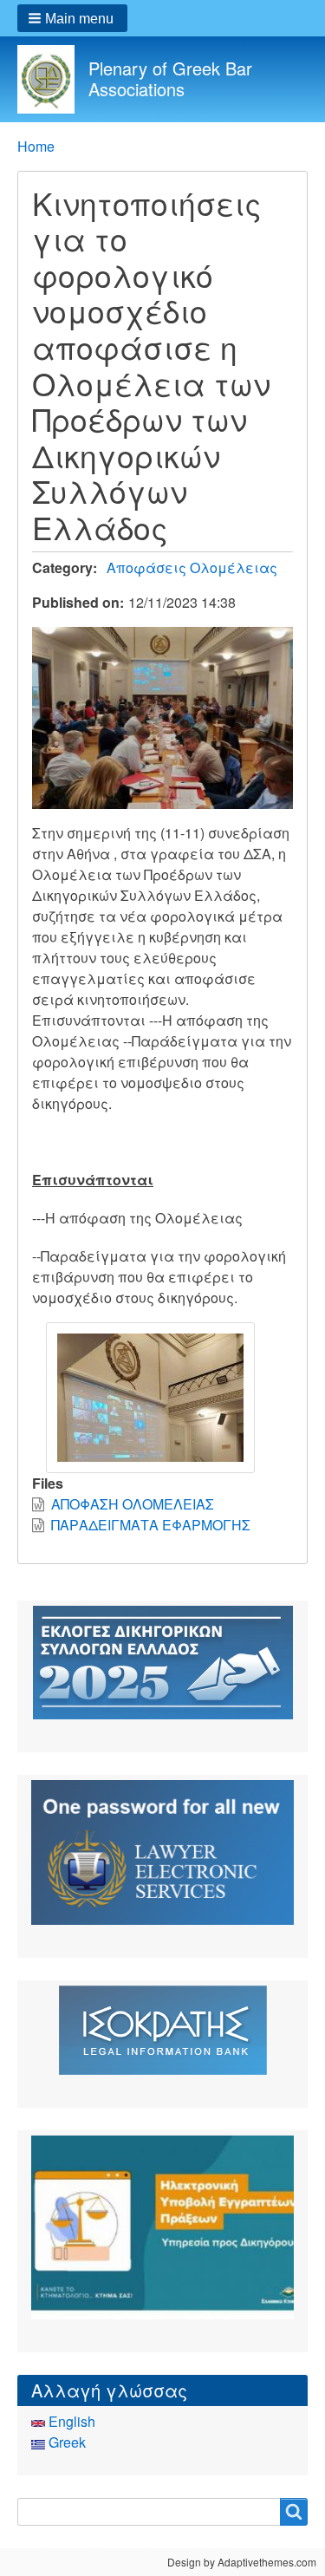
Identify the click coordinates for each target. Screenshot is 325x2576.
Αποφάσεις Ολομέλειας (192, 567)
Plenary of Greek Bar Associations (170, 78)
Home (36, 146)
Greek (65, 2442)
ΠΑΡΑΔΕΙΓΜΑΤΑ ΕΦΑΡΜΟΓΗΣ (151, 1525)
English (70, 2421)
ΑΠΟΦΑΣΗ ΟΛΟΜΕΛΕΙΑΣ (133, 1504)
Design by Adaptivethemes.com (242, 2562)
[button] (72, 18)
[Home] (53, 79)
